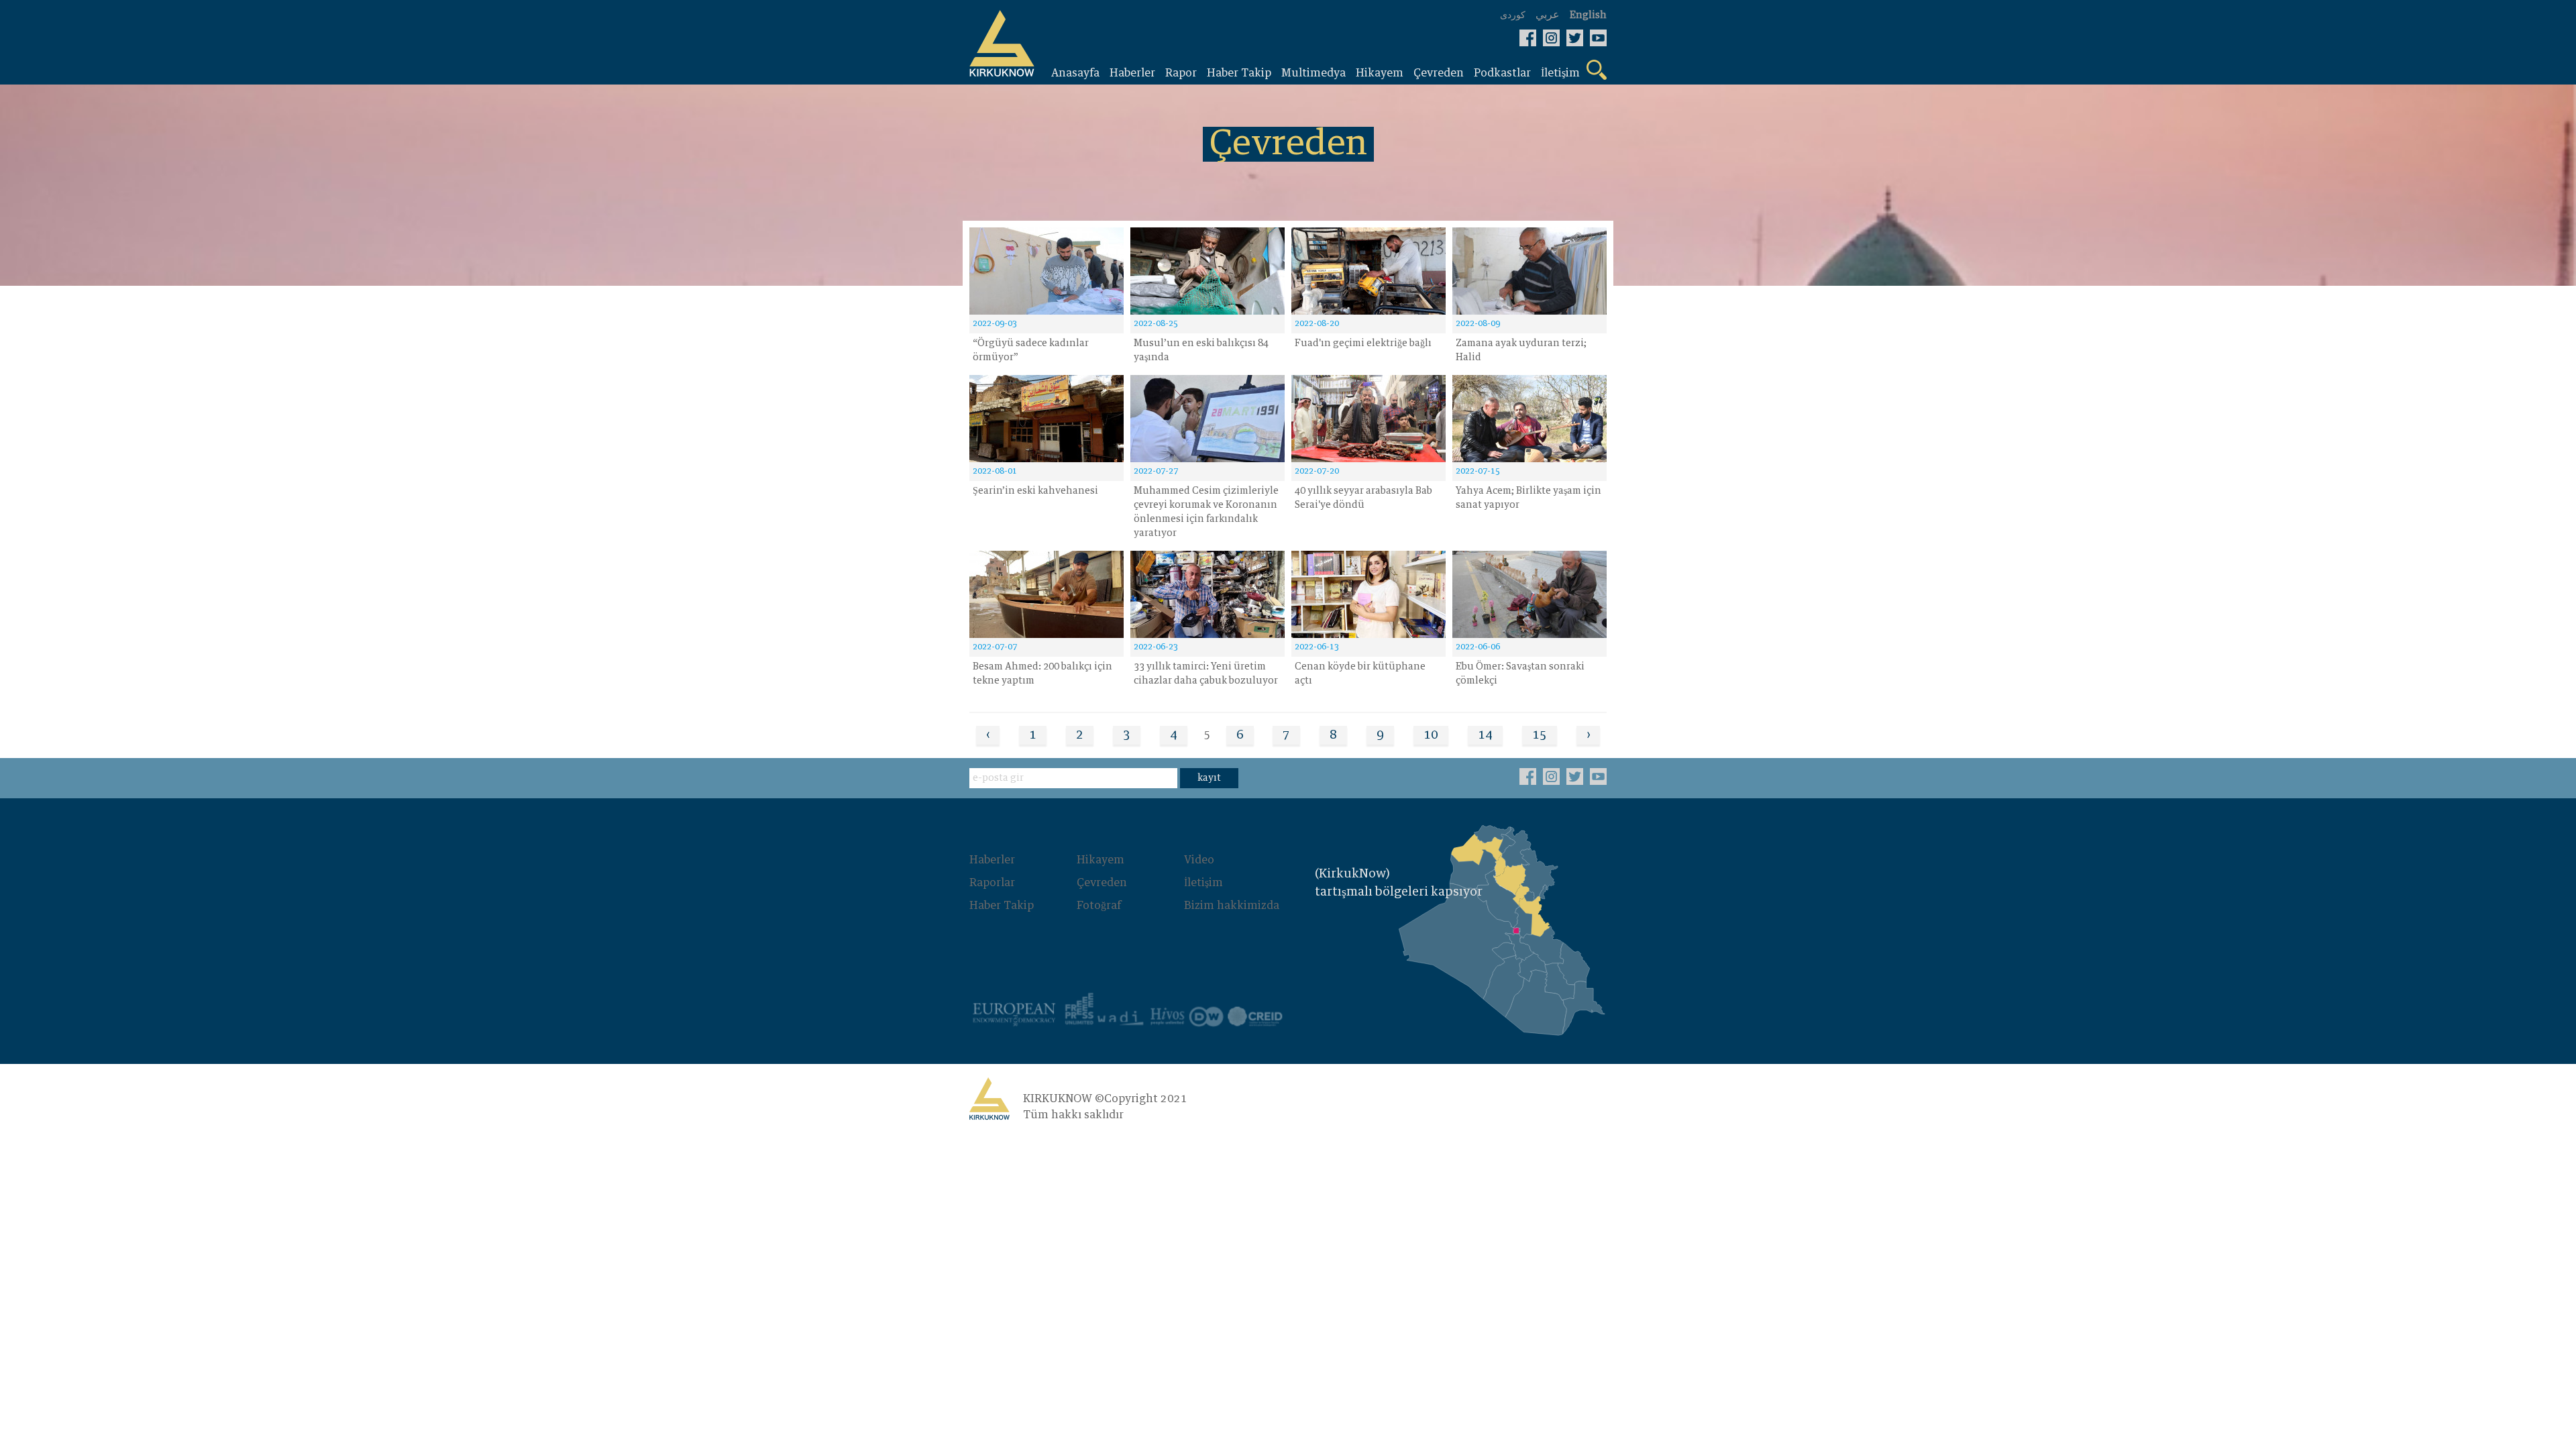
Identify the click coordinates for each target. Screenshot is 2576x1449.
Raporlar (992, 883)
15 (1540, 735)
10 (1431, 735)
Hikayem (1101, 860)
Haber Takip (1002, 906)
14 (1485, 735)
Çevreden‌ (1102, 883)
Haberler (992, 860)
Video (1199, 860)
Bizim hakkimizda (1232, 906)
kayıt (1209, 778)
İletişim (1203, 883)
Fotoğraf (1099, 906)
